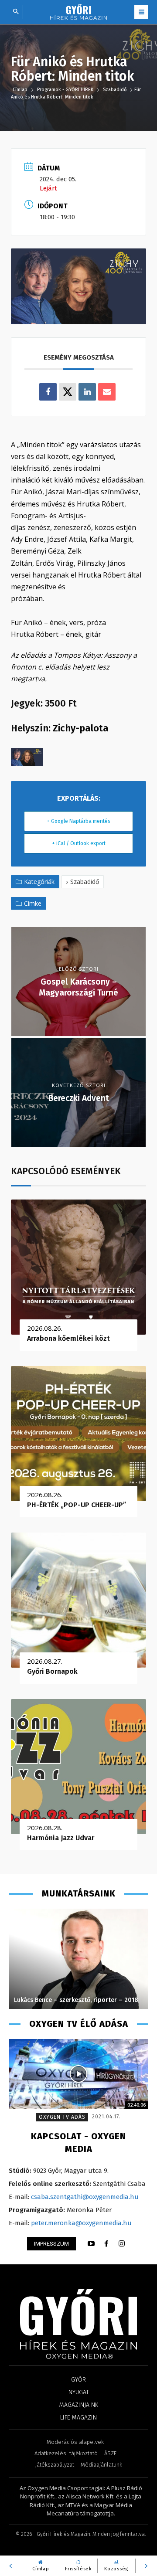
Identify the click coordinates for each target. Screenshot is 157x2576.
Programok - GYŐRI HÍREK (65, 90)
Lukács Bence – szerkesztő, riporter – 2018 (76, 2000)
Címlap (21, 90)
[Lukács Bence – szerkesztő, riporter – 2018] (78, 1959)
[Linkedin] (87, 392)
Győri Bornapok (52, 1671)
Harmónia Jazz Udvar (61, 1838)
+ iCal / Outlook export (79, 843)
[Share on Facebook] (48, 392)
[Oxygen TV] (78, 2074)
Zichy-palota (81, 728)
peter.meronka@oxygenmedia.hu (81, 2223)
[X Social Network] (68, 392)
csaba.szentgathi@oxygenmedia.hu (85, 2197)
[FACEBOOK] (106, 2244)
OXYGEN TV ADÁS (62, 2117)
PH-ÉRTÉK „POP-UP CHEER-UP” (77, 1505)
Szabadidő (115, 90)
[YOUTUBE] (91, 2244)
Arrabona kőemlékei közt (68, 1338)
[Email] (107, 392)
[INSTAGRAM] (122, 2244)
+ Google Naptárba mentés (78, 821)
